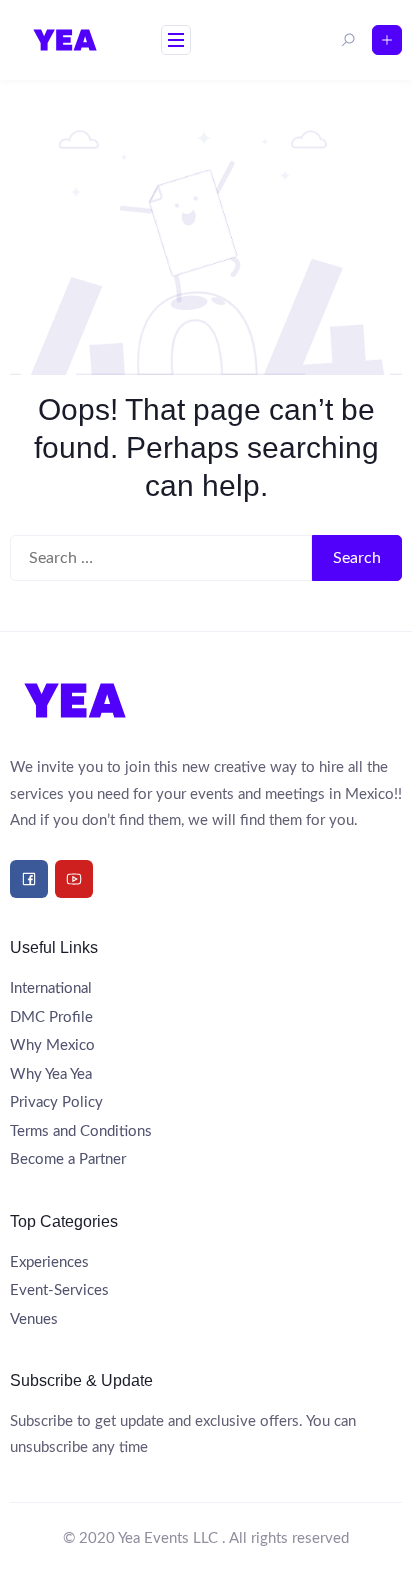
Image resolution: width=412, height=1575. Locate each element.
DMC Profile (51, 1017)
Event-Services (59, 1290)
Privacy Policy (56, 1102)
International (51, 988)
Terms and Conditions (81, 1131)
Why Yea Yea (51, 1074)
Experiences (49, 1262)
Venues (34, 1319)
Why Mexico (52, 1045)
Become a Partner (68, 1159)
